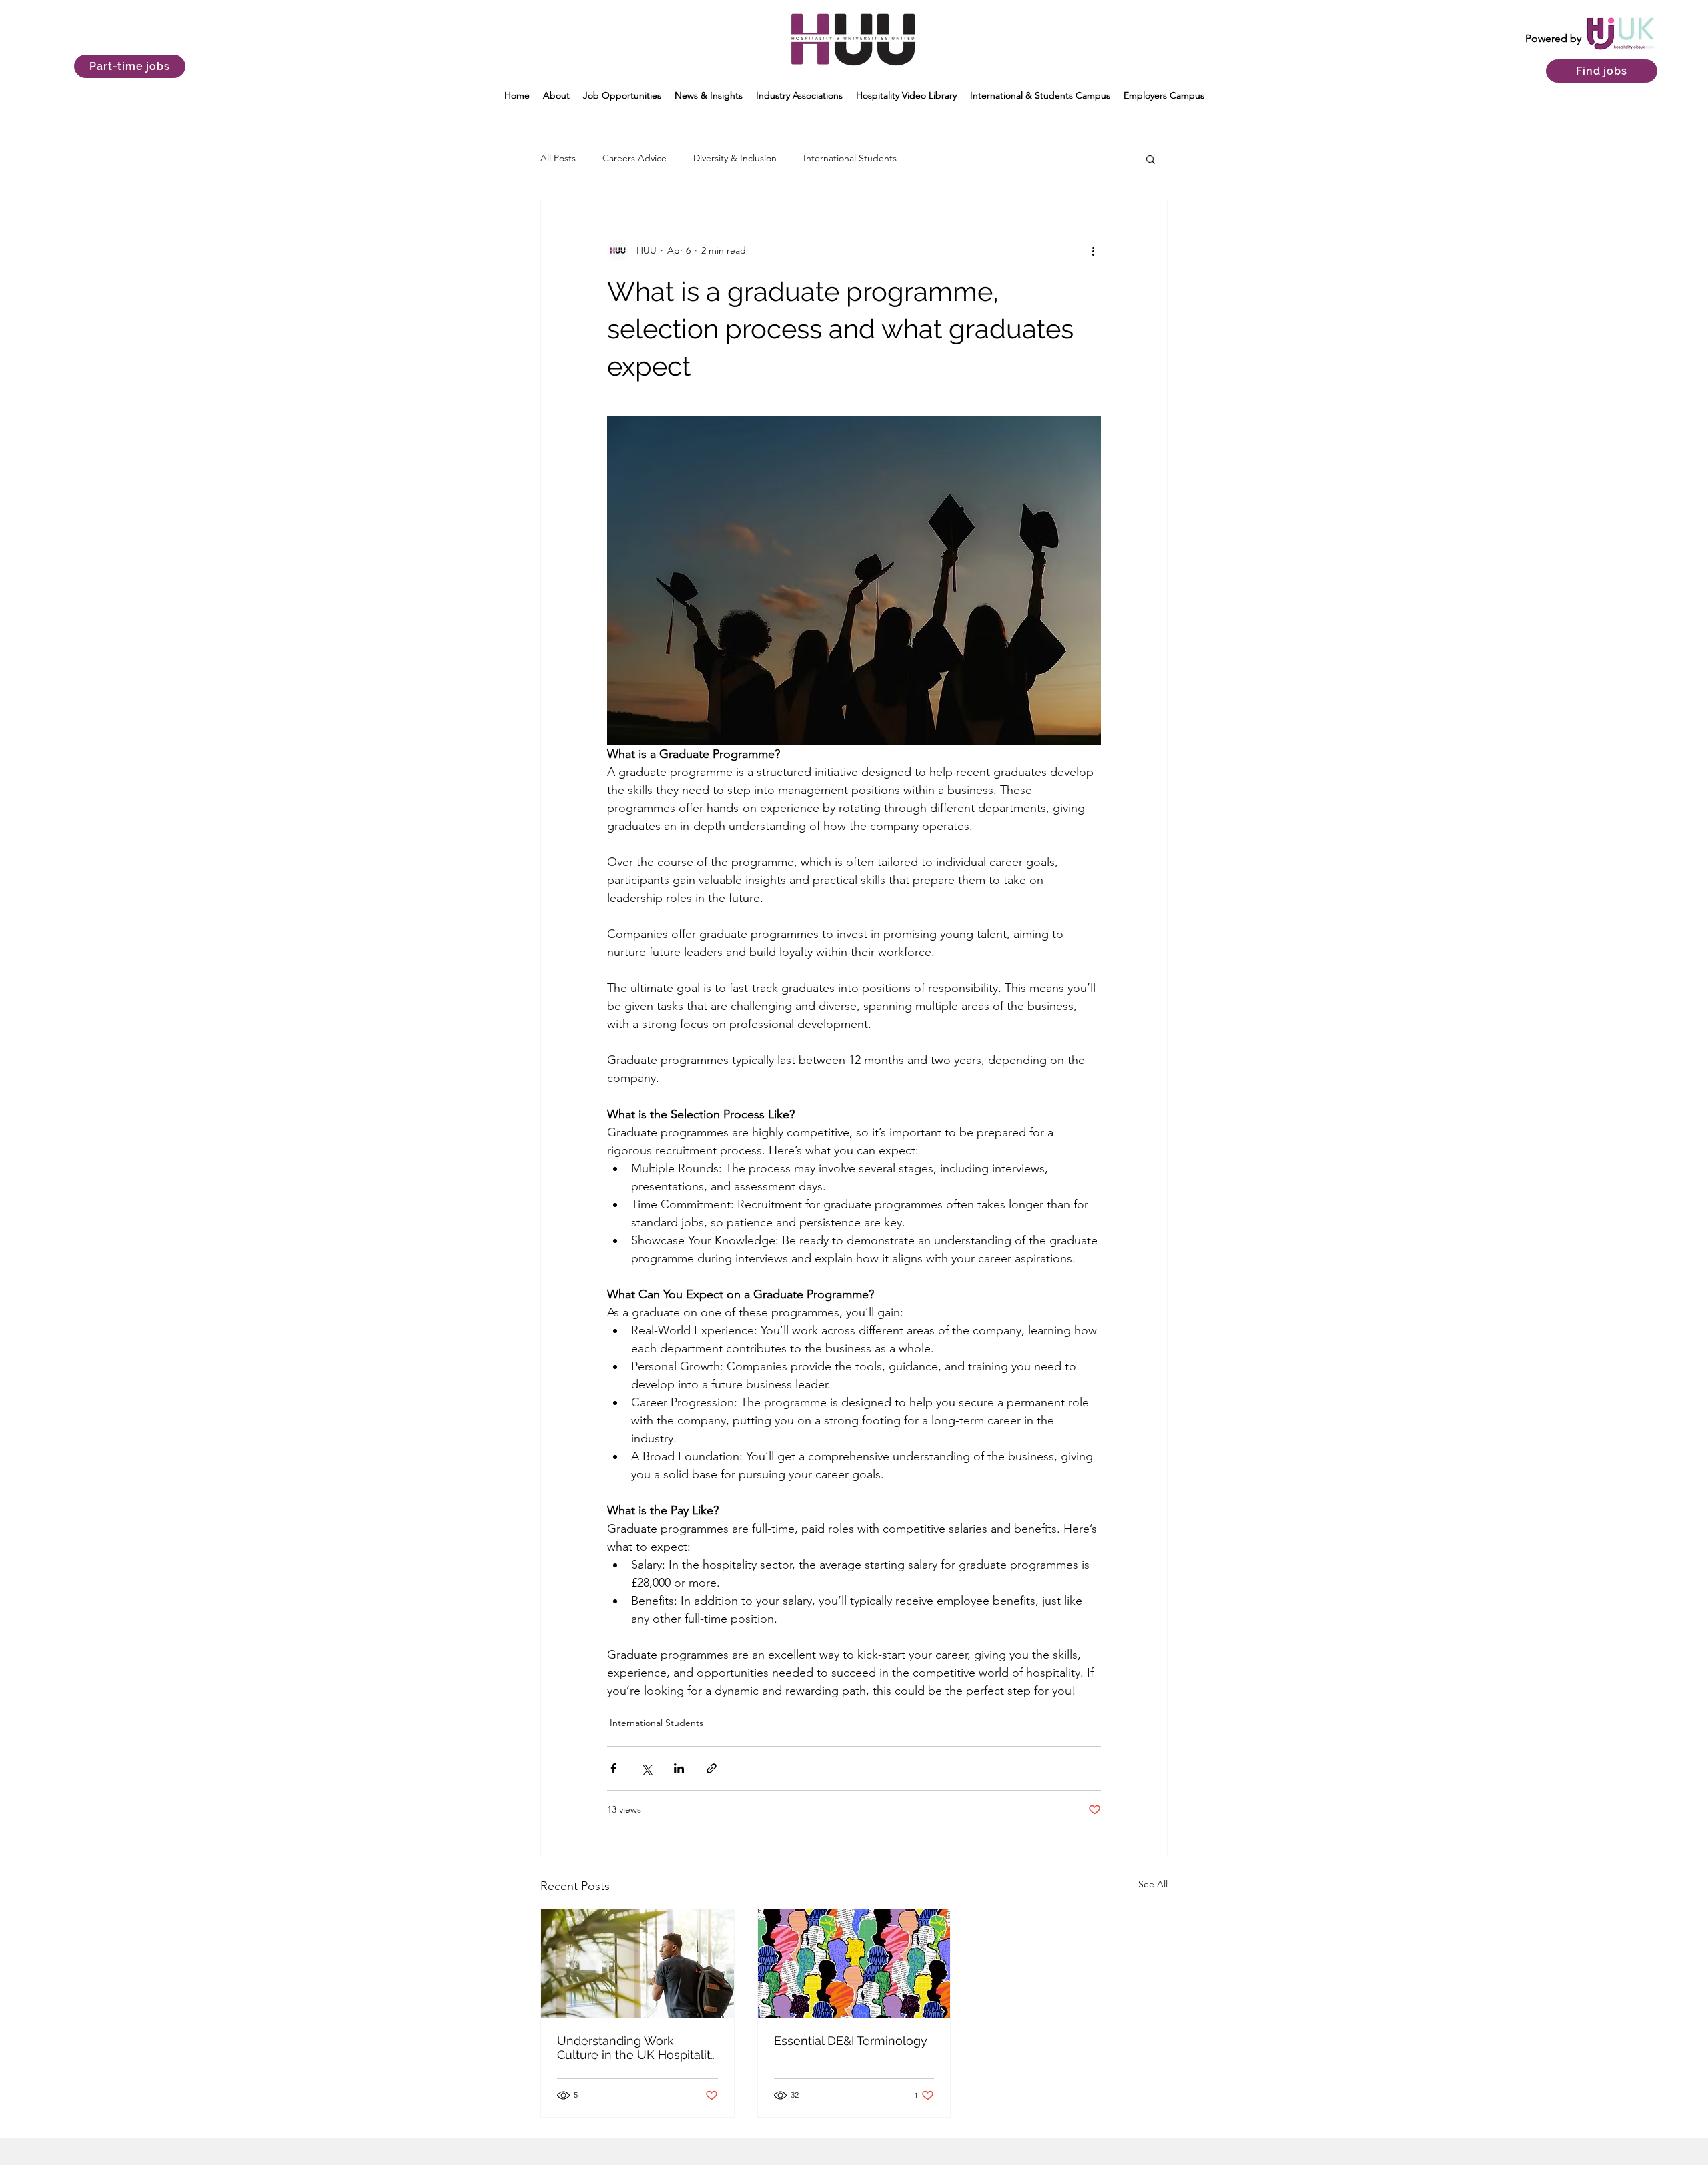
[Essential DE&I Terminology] (854, 1964)
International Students (850, 158)
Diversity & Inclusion (735, 158)
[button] (556, 95)
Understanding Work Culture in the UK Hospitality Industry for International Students (637, 2048)
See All (1153, 1884)
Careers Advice (634, 158)
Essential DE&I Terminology (851, 2041)
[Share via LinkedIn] (679, 1768)
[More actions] (1093, 250)
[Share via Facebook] (613, 1768)
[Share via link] (712, 1768)
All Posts (558, 158)
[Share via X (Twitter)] (646, 1768)
